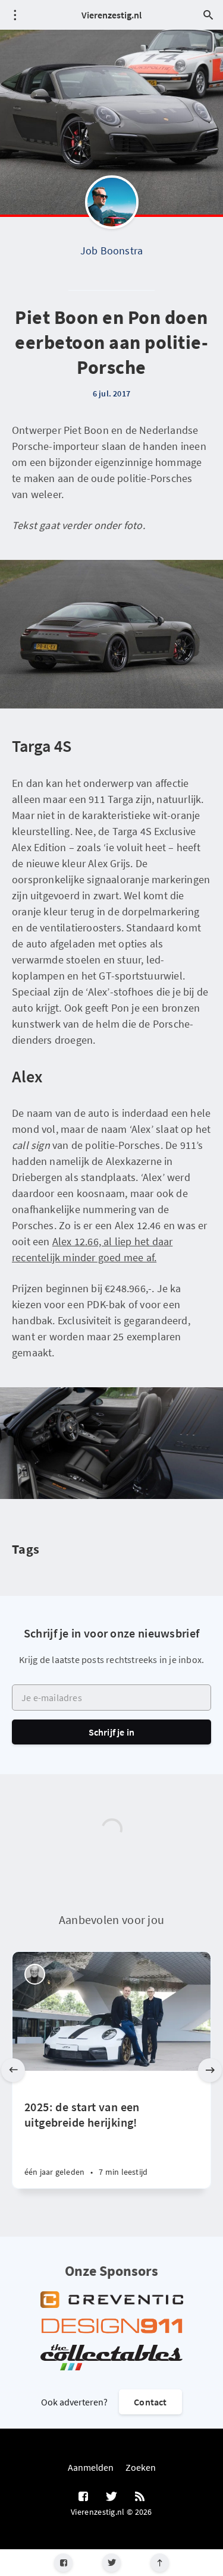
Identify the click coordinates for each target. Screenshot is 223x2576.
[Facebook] (63, 2563)
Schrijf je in (112, 1732)
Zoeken (141, 2467)
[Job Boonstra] (112, 202)
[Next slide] (210, 2070)
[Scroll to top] (160, 2563)
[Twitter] (111, 2563)
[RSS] (140, 2497)
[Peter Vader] (35, 1974)
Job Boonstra (111, 251)
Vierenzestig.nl (111, 15)
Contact (150, 2402)
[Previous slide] (13, 2070)
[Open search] (208, 15)
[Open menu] (15, 15)
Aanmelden (91, 2467)
